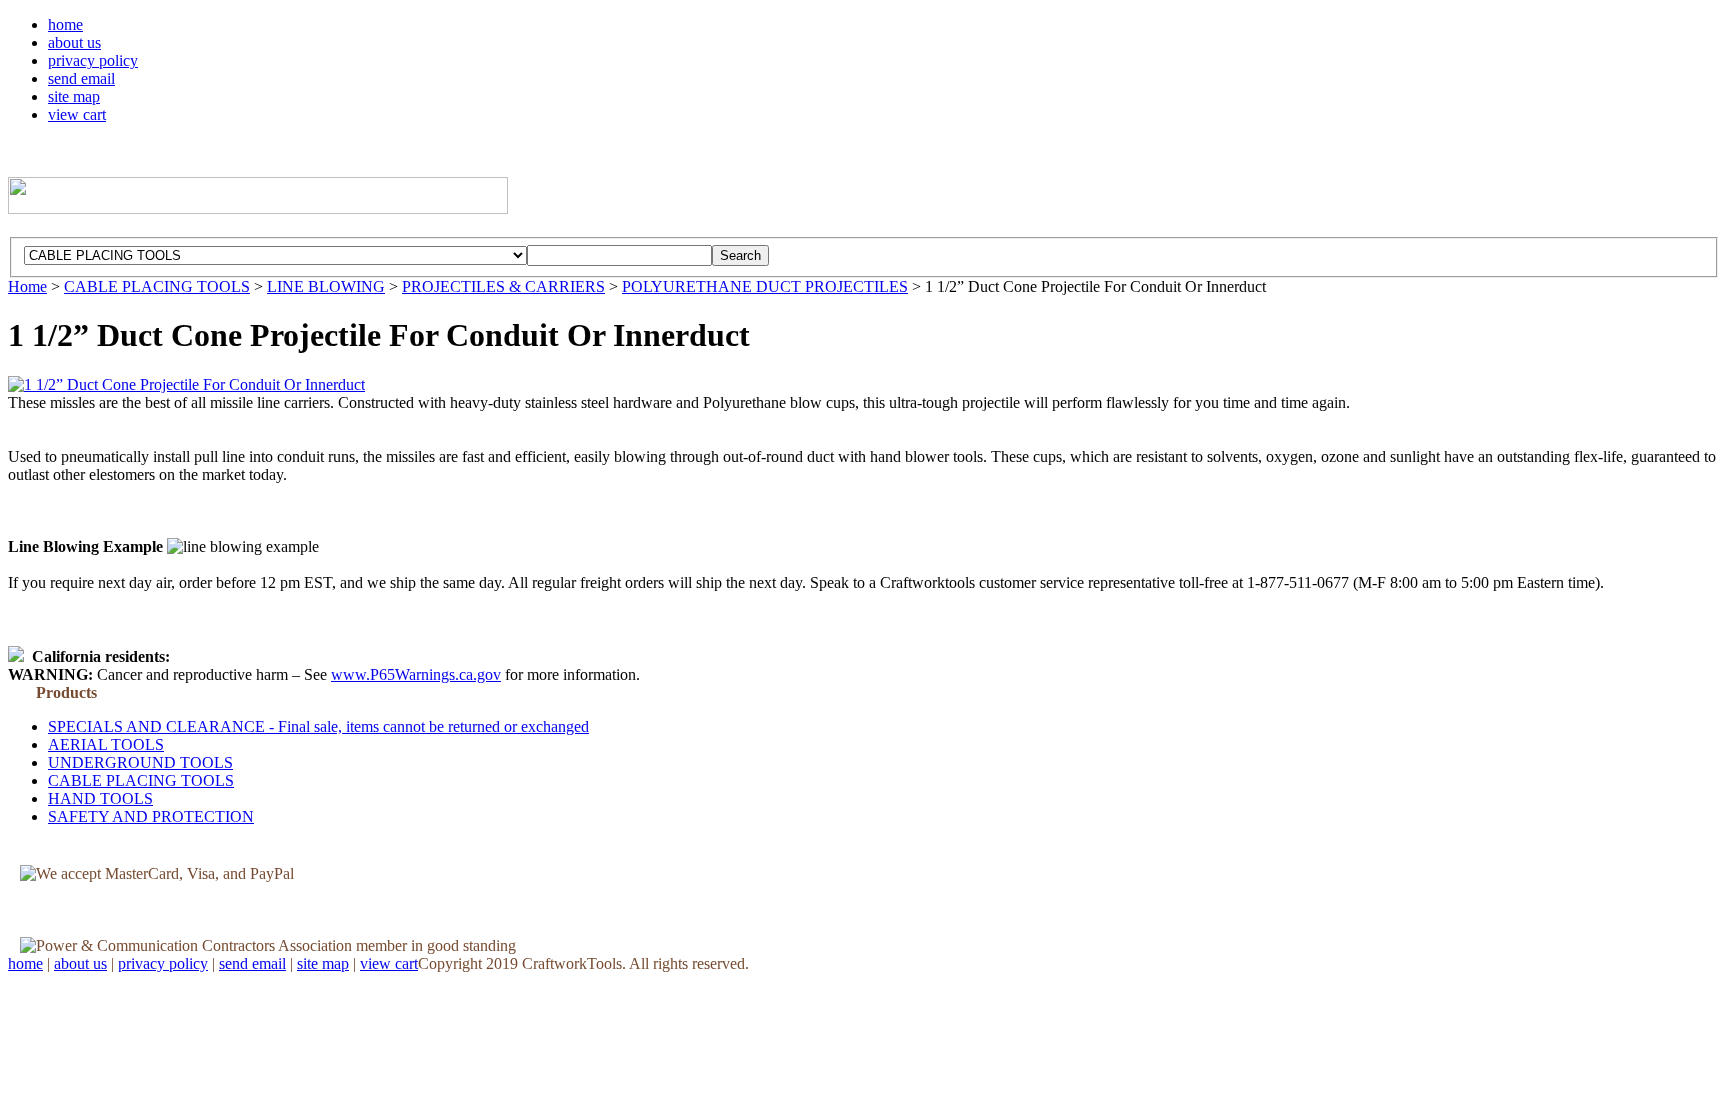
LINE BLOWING (326, 286)
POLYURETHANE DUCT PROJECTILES (765, 286)
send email (81, 78)
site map (74, 96)
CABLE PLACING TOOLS (157, 286)
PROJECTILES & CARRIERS (503, 286)
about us (74, 42)
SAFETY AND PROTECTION (151, 816)
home (65, 24)
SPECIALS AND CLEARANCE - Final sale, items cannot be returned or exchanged (318, 726)
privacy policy (93, 60)
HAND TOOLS (100, 798)
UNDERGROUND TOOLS (140, 762)
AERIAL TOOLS (106, 744)
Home (27, 286)
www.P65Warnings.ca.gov (416, 674)
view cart (77, 114)
